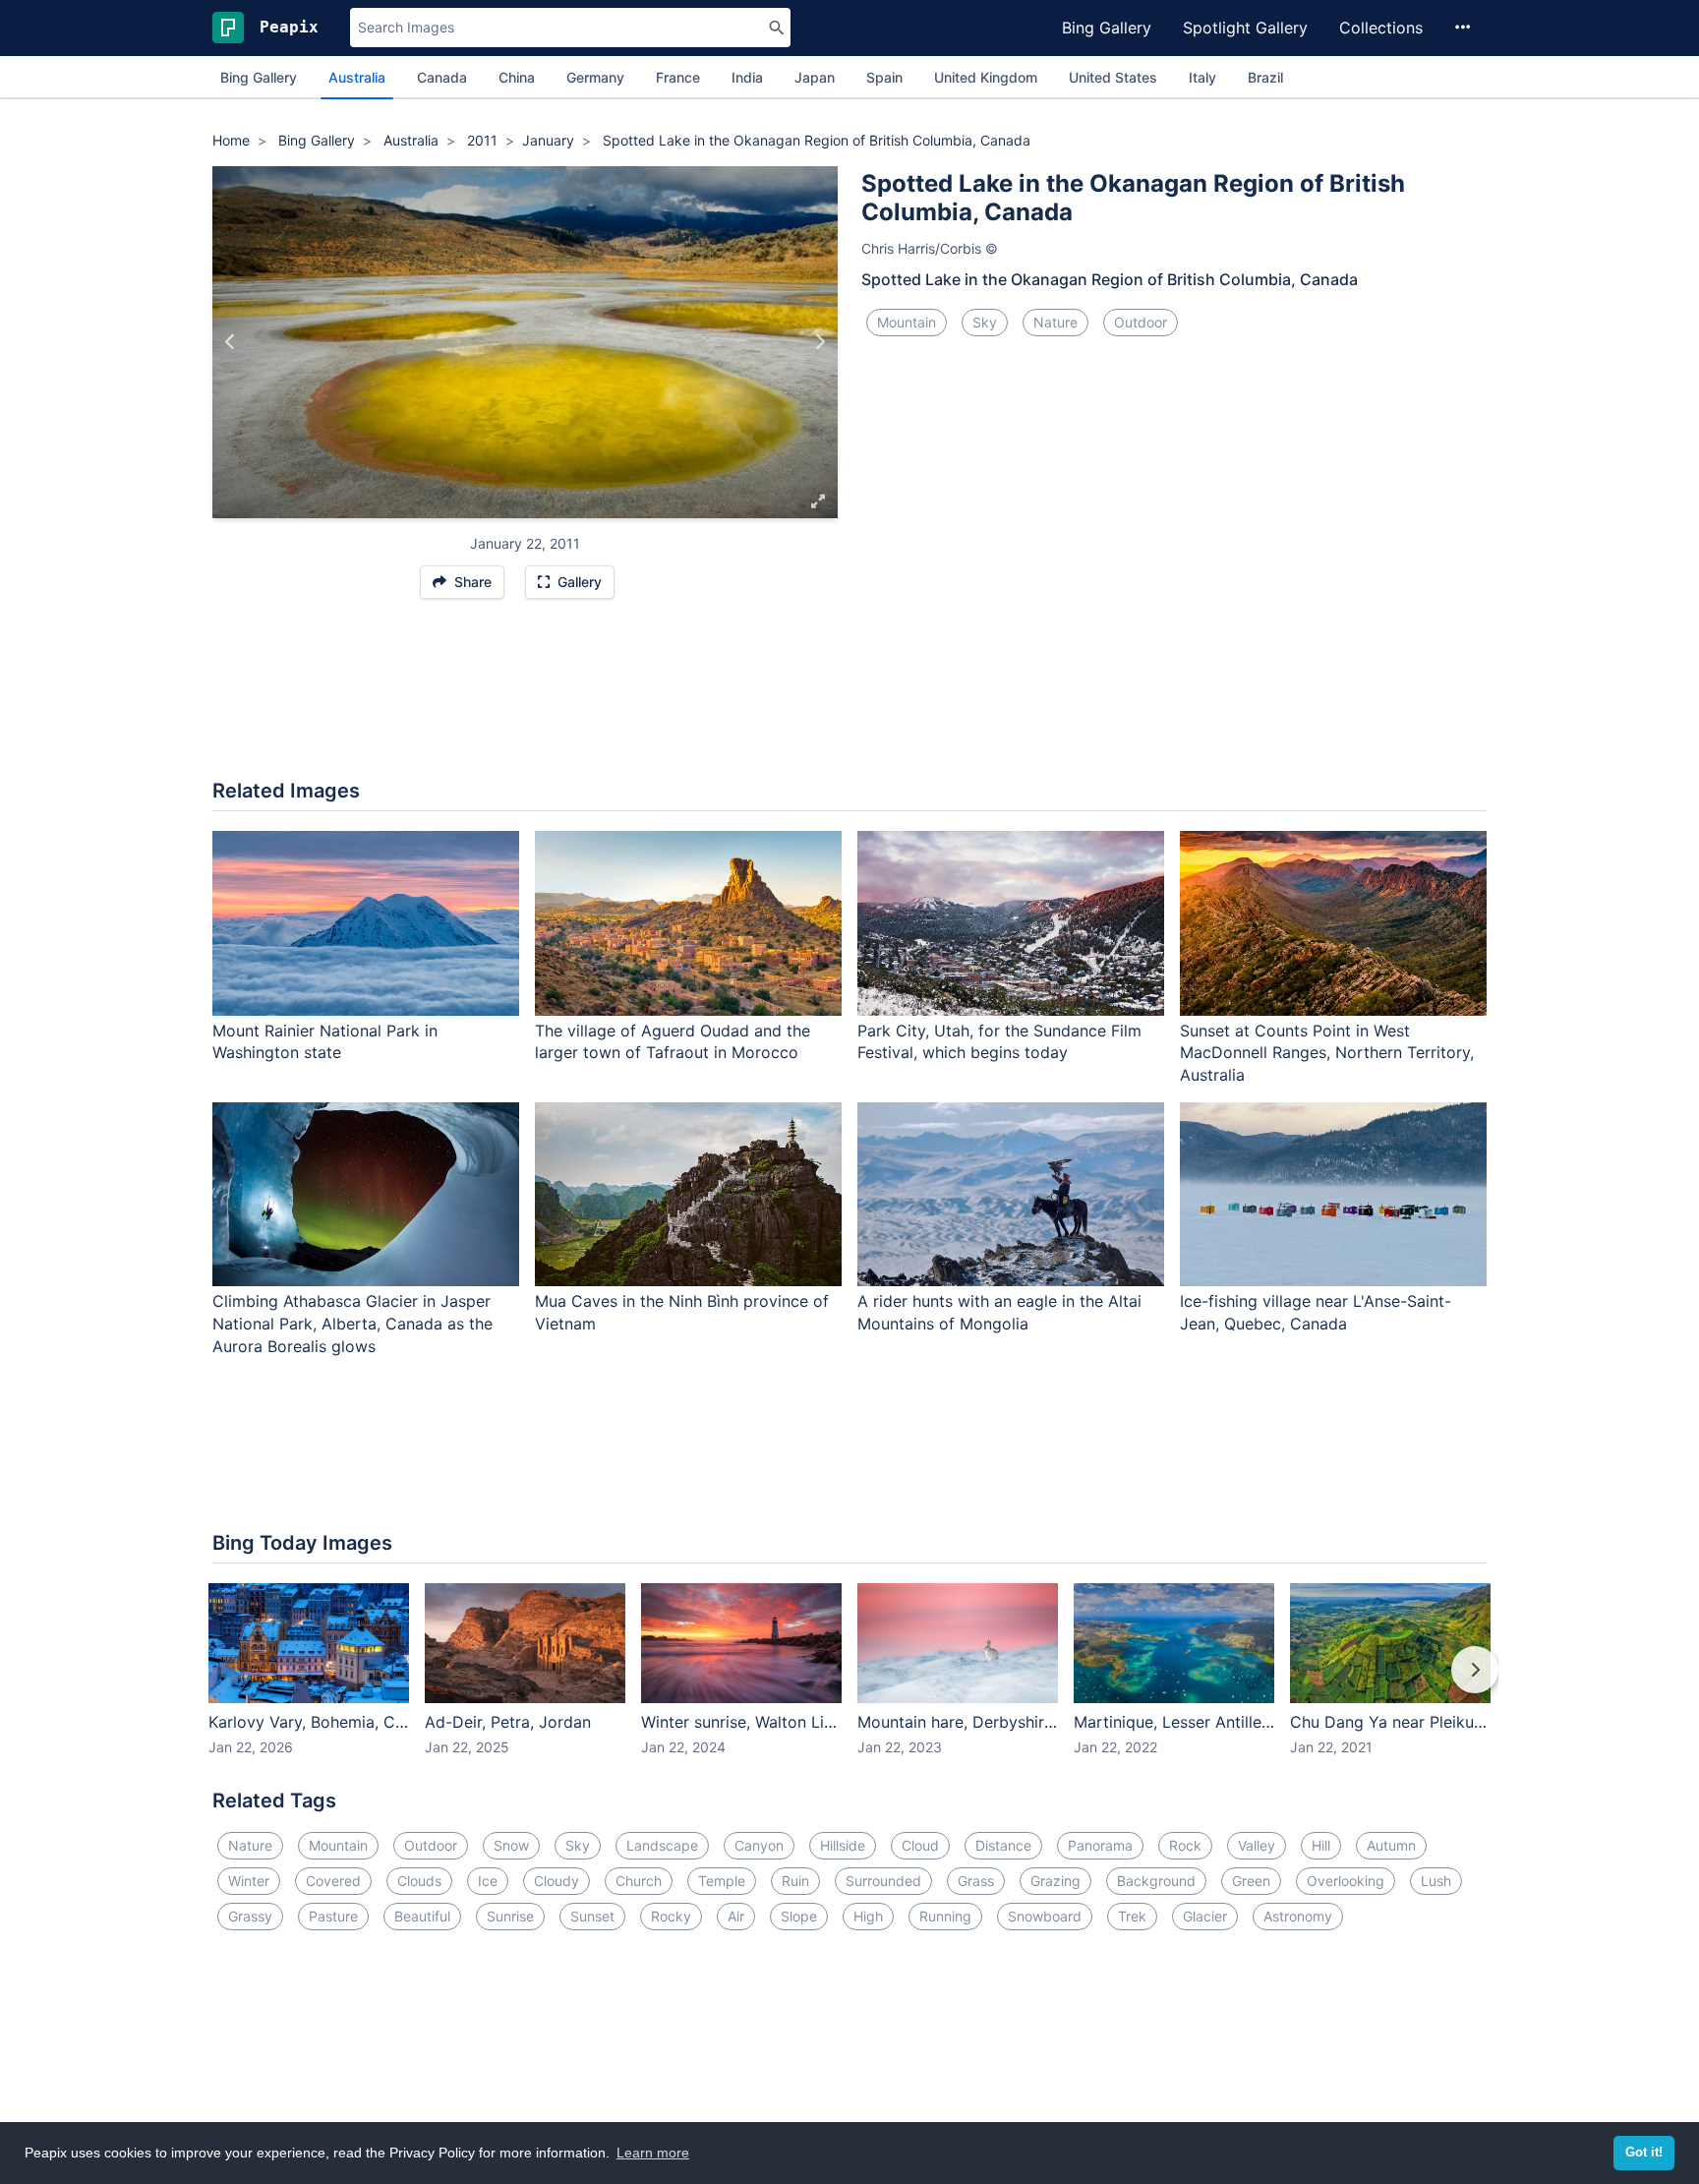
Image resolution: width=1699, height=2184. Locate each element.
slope (799, 1916)
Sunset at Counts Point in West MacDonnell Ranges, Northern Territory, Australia (1327, 1053)
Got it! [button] (1644, 2153)
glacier (1205, 1916)
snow (511, 1845)
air (736, 1916)
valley (1257, 1845)
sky (985, 322)
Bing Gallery (1107, 28)
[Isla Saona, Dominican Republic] (231, 342)
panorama (1100, 1845)
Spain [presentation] (884, 77)
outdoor (1141, 322)
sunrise (510, 1916)
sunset (592, 1916)
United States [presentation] (1113, 77)
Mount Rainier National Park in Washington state (325, 1042)
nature (1055, 322)
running (945, 1916)
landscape (662, 1845)
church (639, 1881)
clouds (419, 1881)
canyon (759, 1845)
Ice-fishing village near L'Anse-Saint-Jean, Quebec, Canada (1316, 1312)
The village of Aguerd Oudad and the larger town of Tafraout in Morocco (673, 1042)
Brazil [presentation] (1265, 77)
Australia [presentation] (357, 77)
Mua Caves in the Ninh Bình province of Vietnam (682, 1312)
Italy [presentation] (1202, 77)
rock (1185, 1845)
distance (1003, 1845)
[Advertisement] (849, 699)
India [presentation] (747, 77)
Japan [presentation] (815, 77)
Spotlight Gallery (1245, 28)
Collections (1381, 28)
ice (488, 1881)
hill (1321, 1845)
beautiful (422, 1916)
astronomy (1298, 1916)
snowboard (1045, 1916)
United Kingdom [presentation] (986, 77)
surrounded (883, 1881)
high (868, 1916)
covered (333, 1881)
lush (1436, 1881)
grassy (250, 1916)
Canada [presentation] (442, 77)
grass (976, 1881)
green (1251, 1881)
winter (249, 1881)
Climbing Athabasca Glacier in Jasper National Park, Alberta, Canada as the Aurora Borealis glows (352, 1324)
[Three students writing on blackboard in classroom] (820, 342)
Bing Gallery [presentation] (259, 77)
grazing (1055, 1881)
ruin (795, 1881)
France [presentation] (678, 77)
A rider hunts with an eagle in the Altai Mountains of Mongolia (999, 1312)
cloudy (557, 1881)
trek (1132, 1916)
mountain (907, 322)
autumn (1391, 1845)
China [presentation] (517, 77)
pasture (333, 1916)
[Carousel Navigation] (849, 1683)
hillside (843, 1845)
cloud (920, 1845)
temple (722, 1881)
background (1156, 1881)
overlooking (1346, 1881)
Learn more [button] (653, 2153)
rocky (671, 1916)
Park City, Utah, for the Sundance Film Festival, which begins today (999, 1042)
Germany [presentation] (595, 77)
